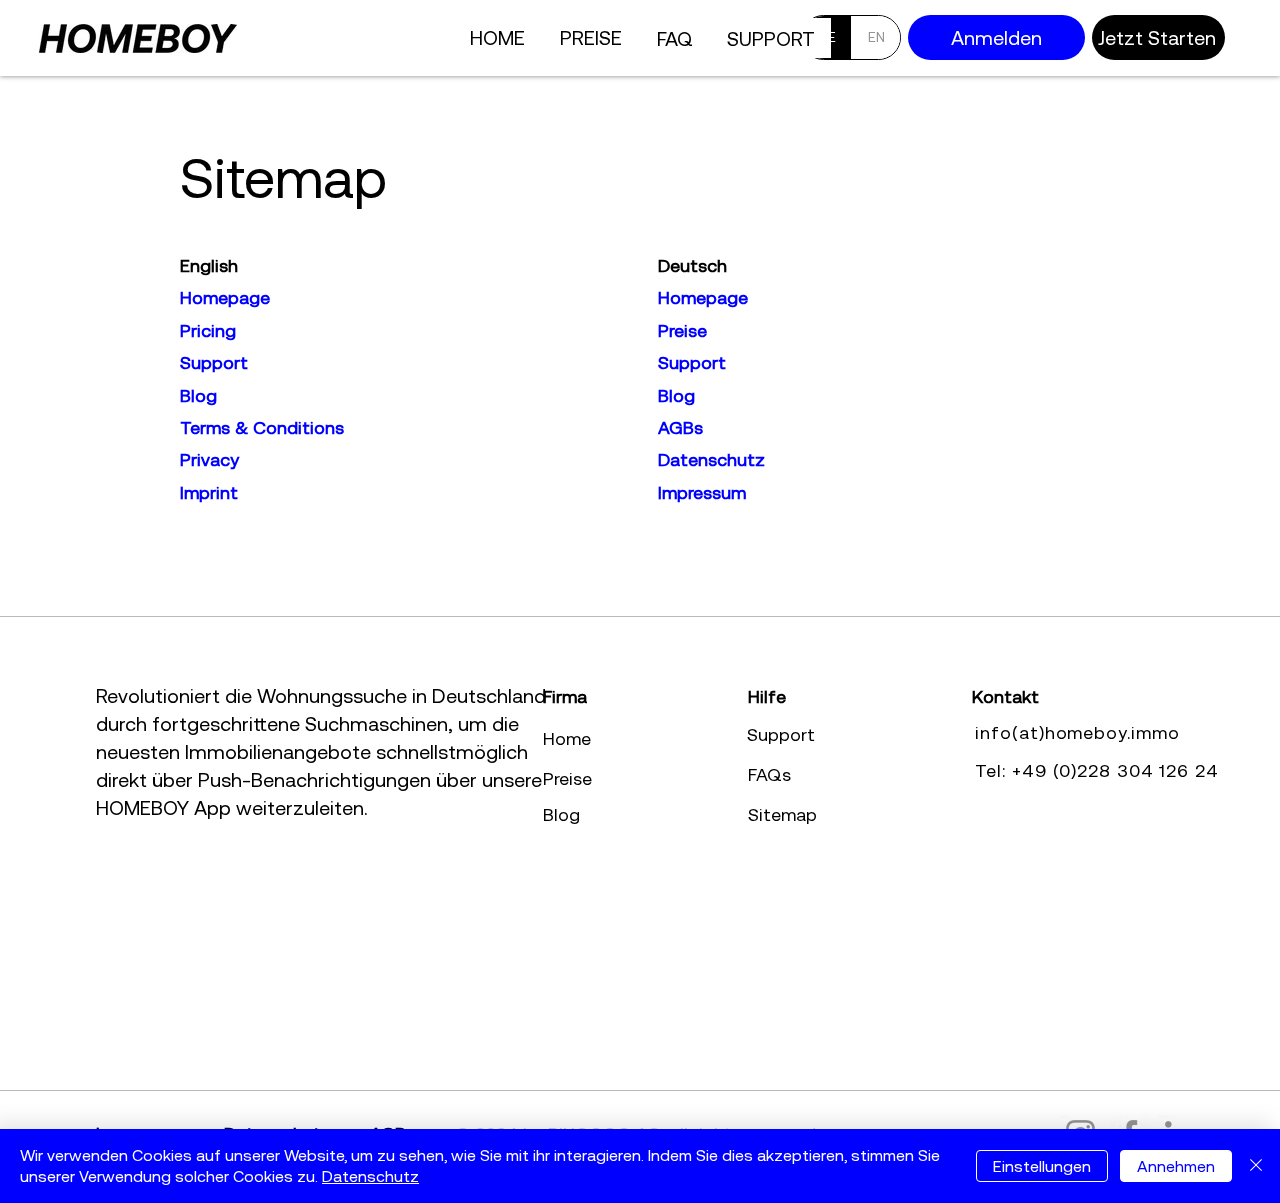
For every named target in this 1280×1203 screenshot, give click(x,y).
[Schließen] (1256, 1166)
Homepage (703, 297)
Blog (676, 395)
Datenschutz (370, 1176)
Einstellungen (1042, 1166)
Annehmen (1176, 1166)
